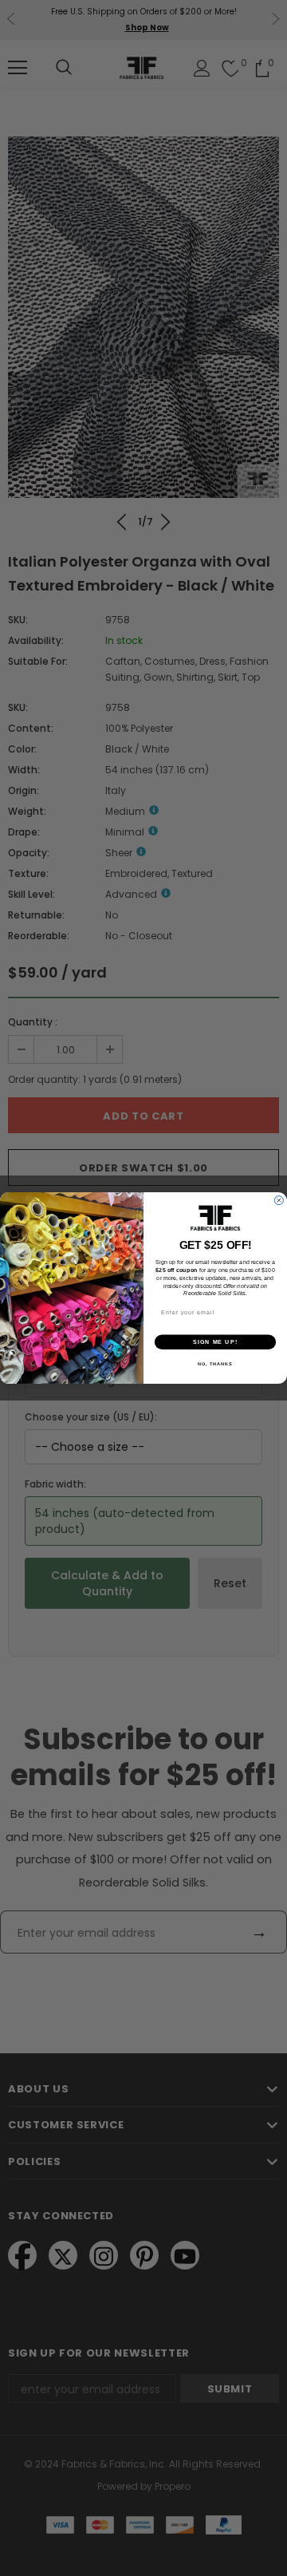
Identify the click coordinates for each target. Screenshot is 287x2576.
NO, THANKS (215, 1364)
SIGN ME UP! (215, 1342)
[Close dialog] (279, 1201)
